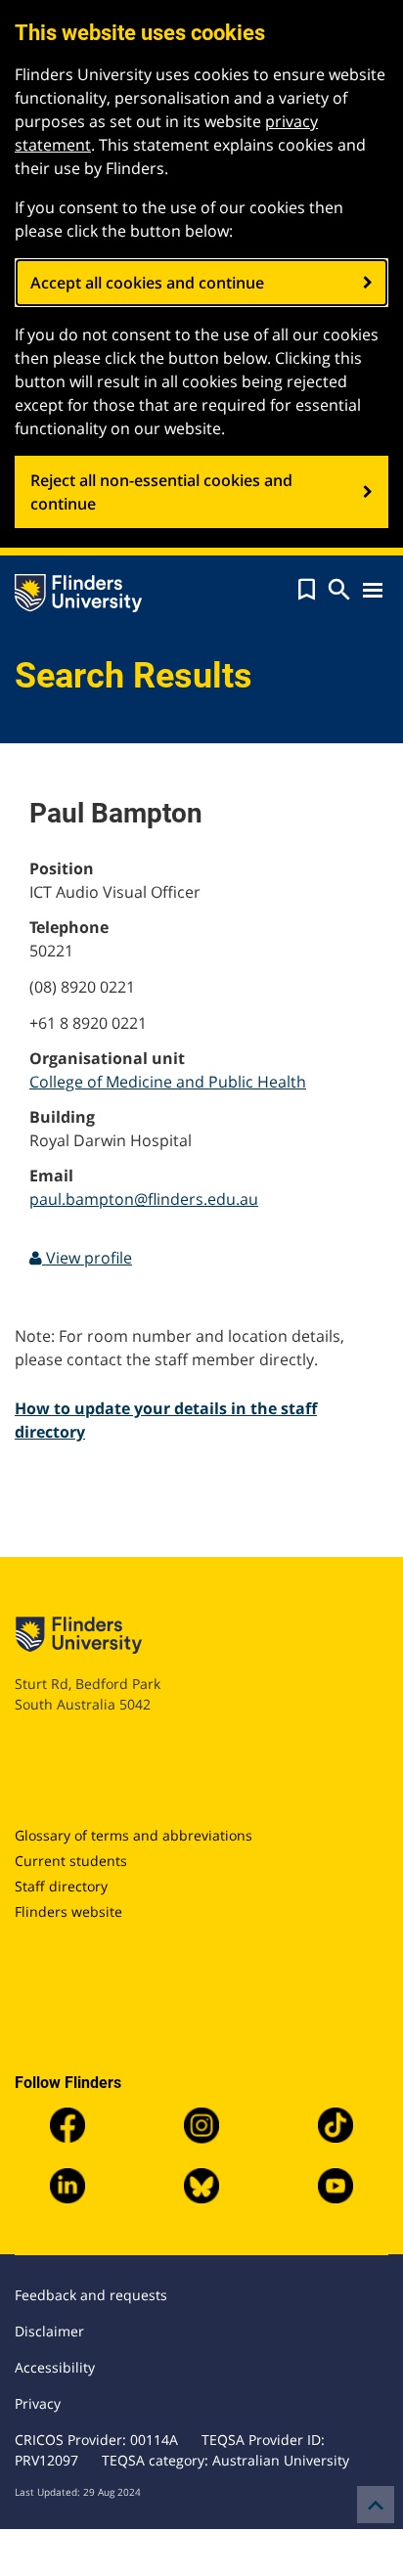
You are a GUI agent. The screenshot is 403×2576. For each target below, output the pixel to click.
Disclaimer (49, 2331)
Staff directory (61, 1886)
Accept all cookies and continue (147, 283)
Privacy (38, 2403)
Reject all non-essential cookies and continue (161, 492)
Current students (71, 1861)
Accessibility (55, 2367)
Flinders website (68, 1911)
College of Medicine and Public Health (168, 1082)
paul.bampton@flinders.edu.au (144, 1199)
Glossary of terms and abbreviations (134, 1835)
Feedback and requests (91, 2295)
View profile (87, 1258)
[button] (307, 590)
